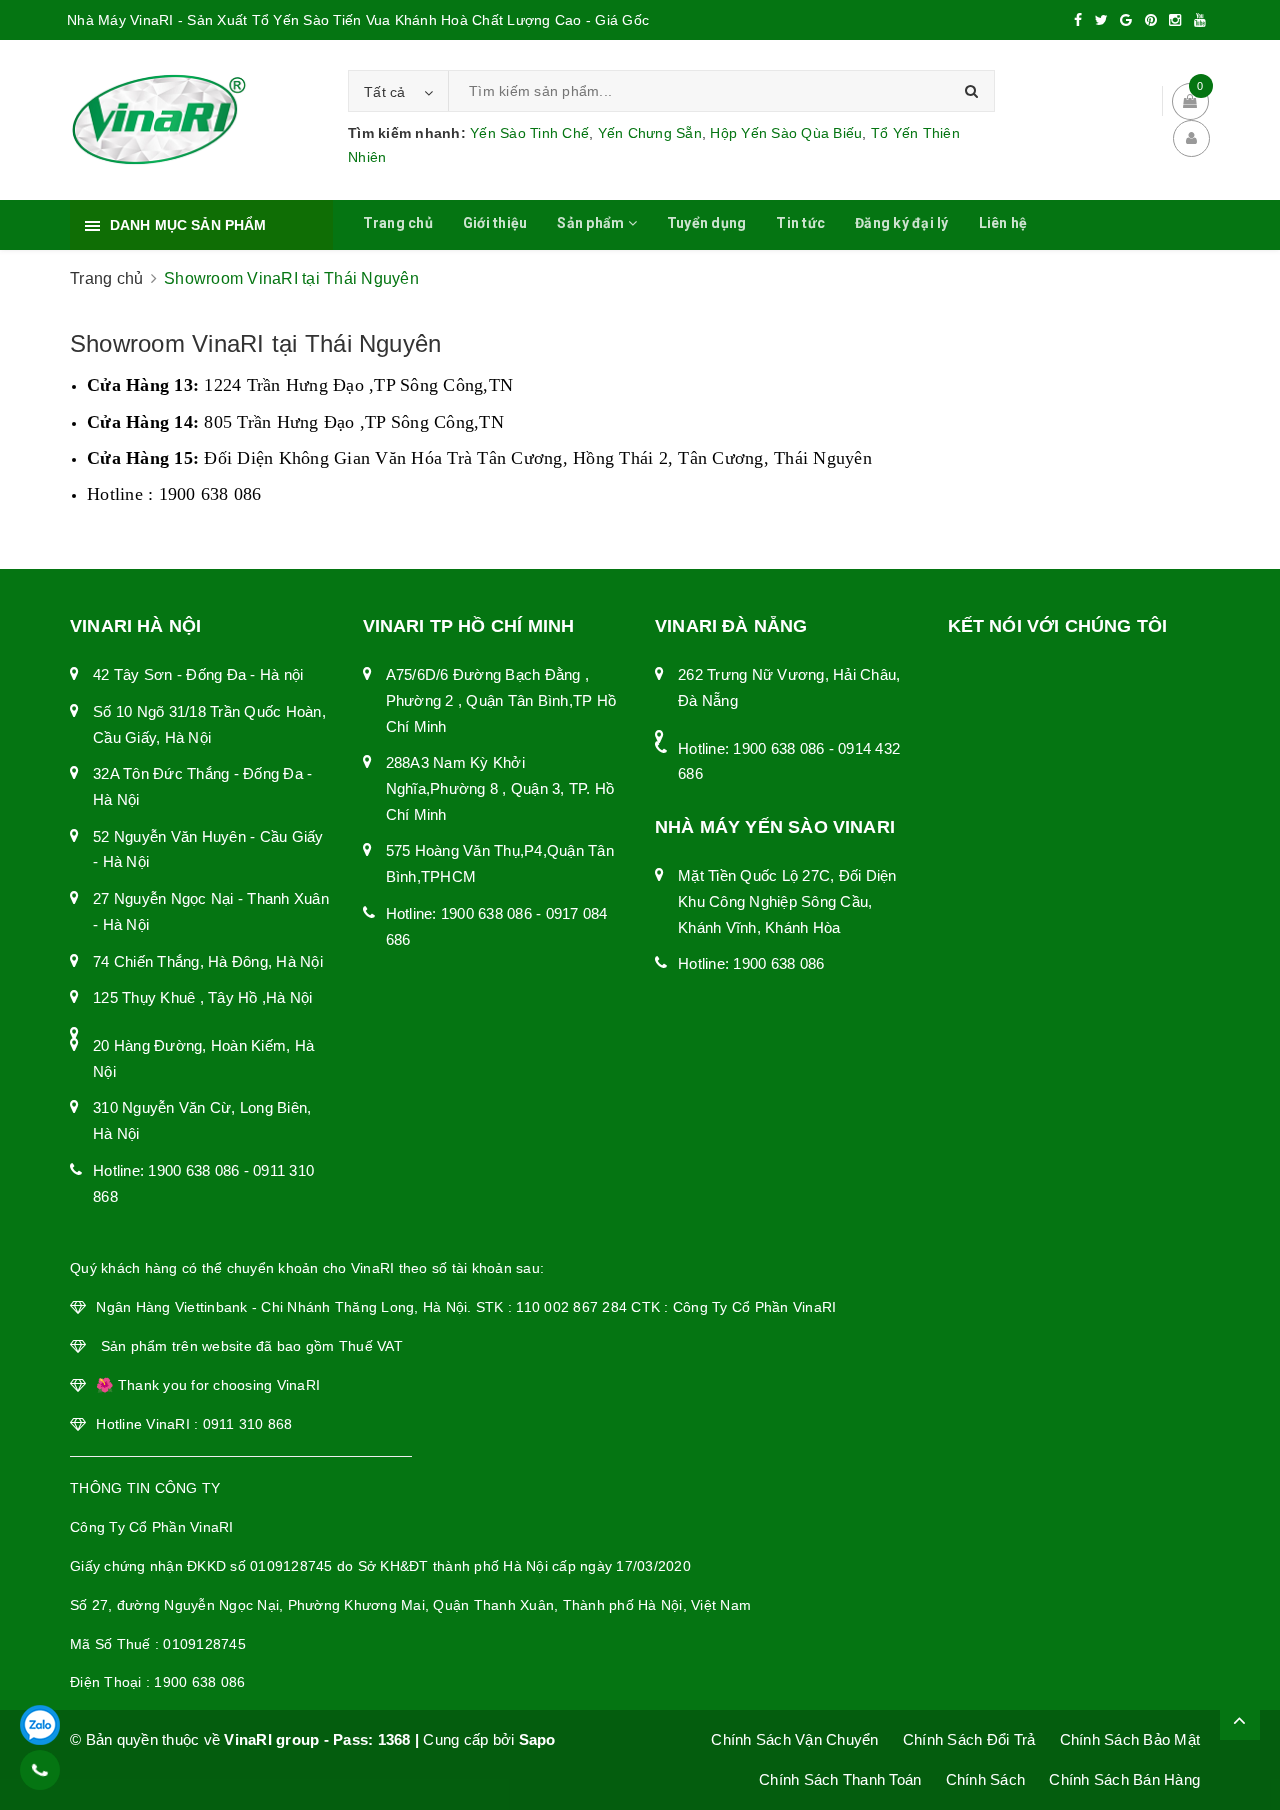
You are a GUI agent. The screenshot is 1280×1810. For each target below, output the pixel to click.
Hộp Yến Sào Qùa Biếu (786, 133)
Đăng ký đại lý (902, 223)
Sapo (537, 1739)
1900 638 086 (193, 1170)
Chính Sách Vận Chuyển (794, 1739)
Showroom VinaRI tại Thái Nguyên (255, 343)
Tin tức (800, 223)
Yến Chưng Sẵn (650, 133)
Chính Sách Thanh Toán (840, 1779)
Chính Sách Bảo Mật (1130, 1739)
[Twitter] (1101, 20)
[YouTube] (1200, 20)
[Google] (1126, 20)
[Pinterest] (1151, 20)
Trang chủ (398, 223)
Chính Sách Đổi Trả (969, 1739)
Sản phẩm (592, 223)
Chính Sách (986, 1779)
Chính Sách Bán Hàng (1124, 1779)
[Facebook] (1078, 20)
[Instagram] (1175, 20)
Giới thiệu (495, 223)
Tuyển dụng (707, 223)
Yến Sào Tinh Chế (529, 133)
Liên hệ (1003, 223)
